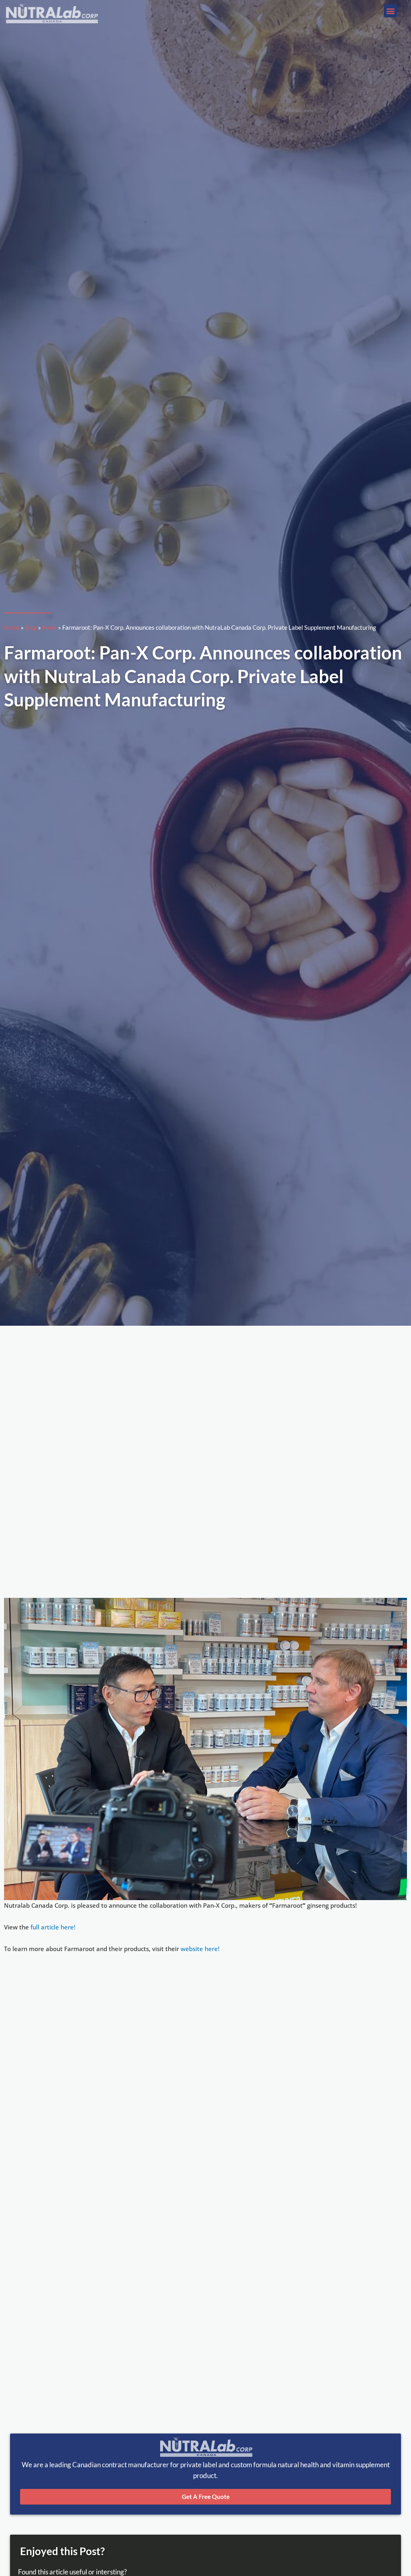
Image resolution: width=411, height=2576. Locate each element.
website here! (200, 1949)
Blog (31, 627)
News (50, 627)
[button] (390, 11)
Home (12, 627)
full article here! (53, 1927)
